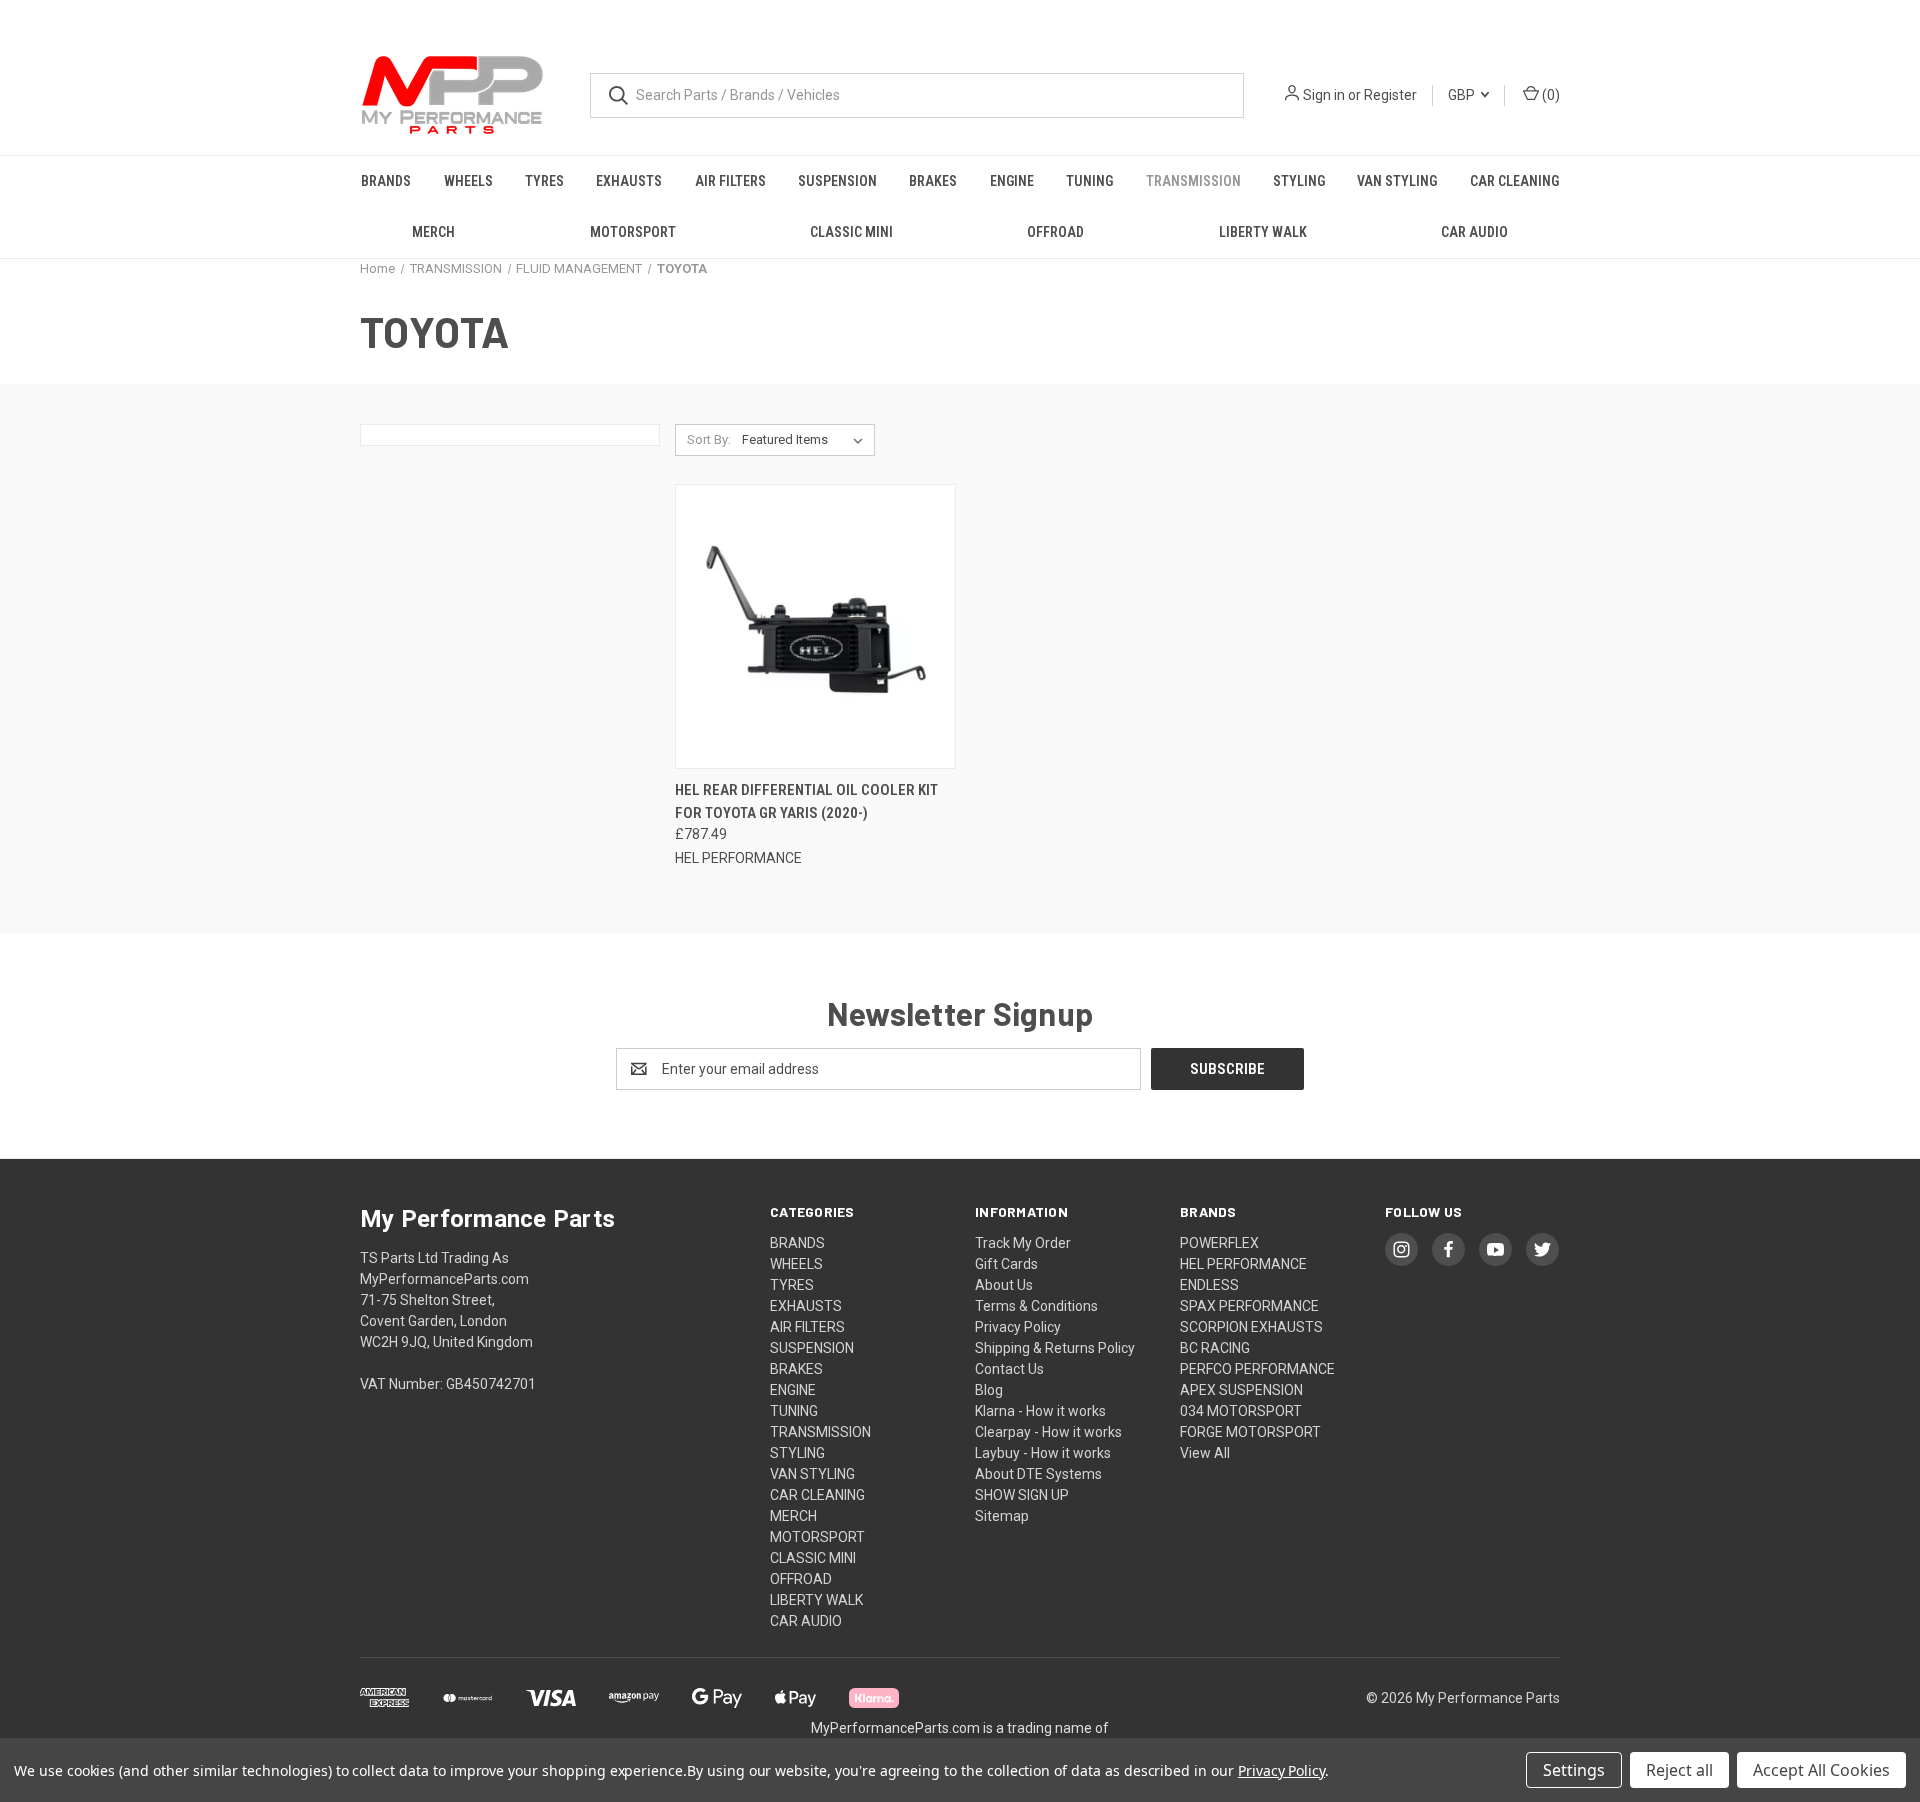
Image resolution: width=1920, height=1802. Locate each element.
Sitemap (1002, 1516)
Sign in (1324, 95)
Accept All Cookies (1821, 1770)
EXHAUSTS (629, 181)
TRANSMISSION (1193, 181)
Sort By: (709, 439)
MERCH (433, 232)
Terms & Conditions (1036, 1306)
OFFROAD (1055, 232)
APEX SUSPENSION (1241, 1390)
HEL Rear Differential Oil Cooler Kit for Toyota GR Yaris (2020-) (806, 801)
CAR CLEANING (1514, 181)
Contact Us (1009, 1369)
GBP (1463, 95)
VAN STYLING (1397, 181)
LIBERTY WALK (1263, 232)
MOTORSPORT (633, 232)
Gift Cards (1006, 1264)
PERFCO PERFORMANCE (1257, 1369)
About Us (1004, 1285)
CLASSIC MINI (851, 232)
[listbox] (806, 440)
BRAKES (933, 181)
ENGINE (1012, 181)
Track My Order (1023, 1243)
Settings (1574, 1770)
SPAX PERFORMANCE (1249, 1306)
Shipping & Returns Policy (1055, 1348)
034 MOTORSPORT (1241, 1411)
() (1549, 95)
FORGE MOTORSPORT (1250, 1432)
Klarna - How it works (1040, 1411)
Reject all (1679, 1770)
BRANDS (386, 181)
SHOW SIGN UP (1022, 1495)
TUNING (1089, 181)
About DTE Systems (1038, 1474)
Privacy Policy (1018, 1327)
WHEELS (468, 181)
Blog (989, 1390)
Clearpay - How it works (1048, 1432)
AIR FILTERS (730, 181)
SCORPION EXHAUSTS (1251, 1327)
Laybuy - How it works (1043, 1453)
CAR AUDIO (1474, 232)
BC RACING (1215, 1348)
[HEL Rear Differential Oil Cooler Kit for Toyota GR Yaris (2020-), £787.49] (815, 626)
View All (1205, 1453)
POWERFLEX (1219, 1243)
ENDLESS (1209, 1285)
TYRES (544, 181)
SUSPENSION (837, 181)
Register (1390, 95)
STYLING (1299, 181)
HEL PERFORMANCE (1243, 1264)
